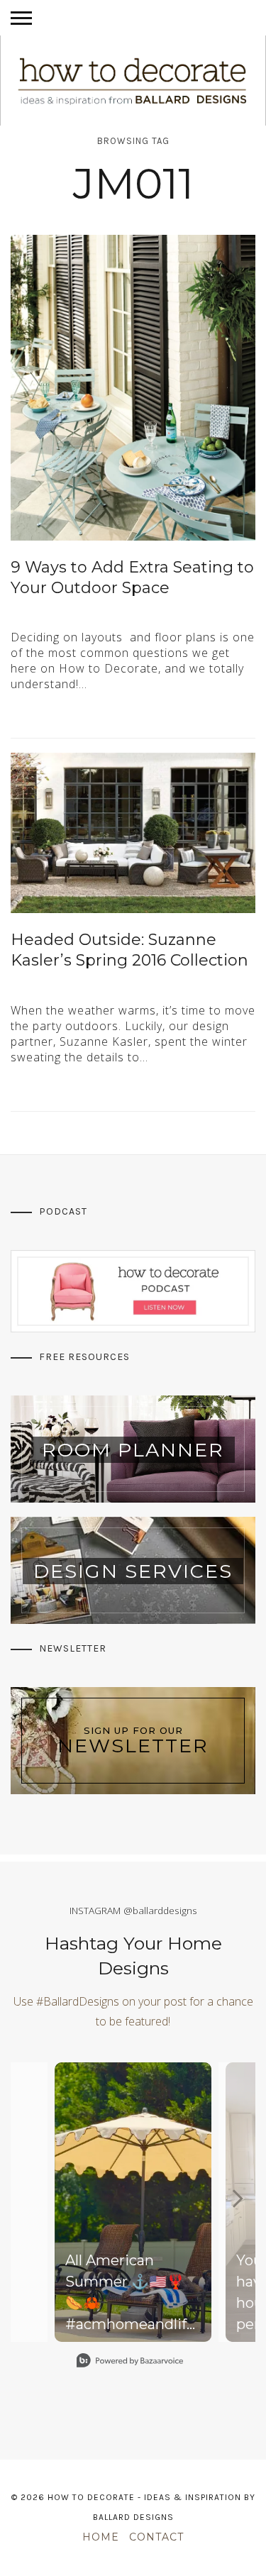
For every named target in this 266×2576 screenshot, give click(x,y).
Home (101, 2537)
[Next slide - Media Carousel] (237, 2199)
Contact (156, 2537)
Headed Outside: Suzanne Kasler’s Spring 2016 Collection (129, 950)
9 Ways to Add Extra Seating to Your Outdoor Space (132, 577)
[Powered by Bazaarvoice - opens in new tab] (130, 2362)
